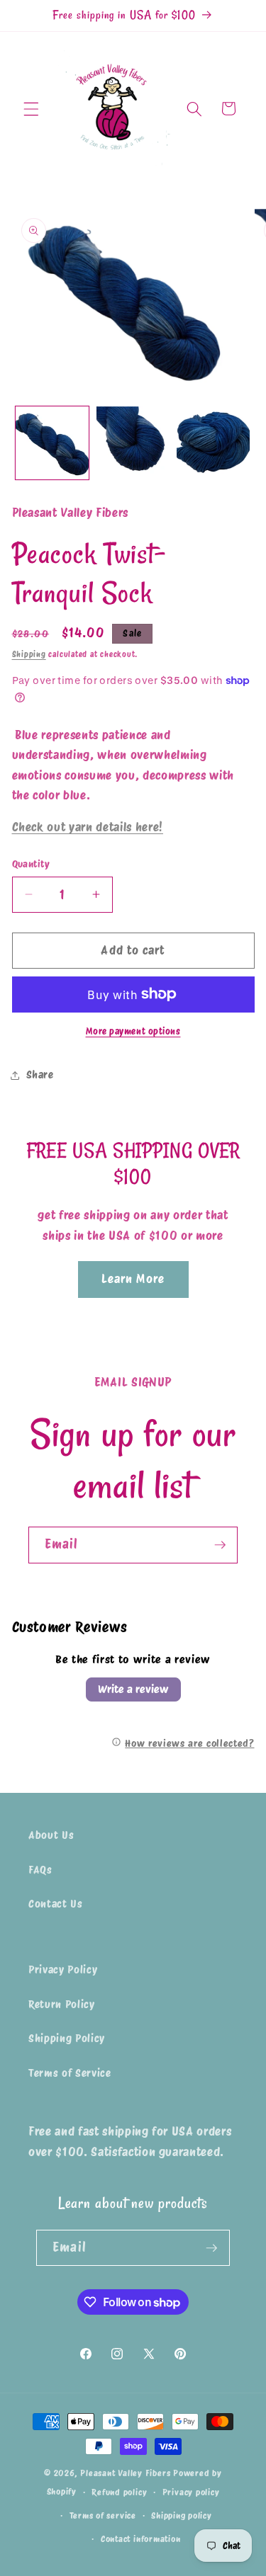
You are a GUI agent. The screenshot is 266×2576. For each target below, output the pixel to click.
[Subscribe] (220, 1545)
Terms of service (103, 2515)
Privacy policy (191, 2492)
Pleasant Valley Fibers (125, 2473)
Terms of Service (70, 2073)
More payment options (133, 1031)
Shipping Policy (67, 2038)
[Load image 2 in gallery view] (133, 443)
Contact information (141, 2539)
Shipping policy (182, 2515)
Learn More (133, 1279)
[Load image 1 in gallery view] (52, 443)
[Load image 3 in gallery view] (213, 443)
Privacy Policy (63, 1970)
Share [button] (40, 1075)
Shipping (29, 654)
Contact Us (56, 1904)
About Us (51, 1835)
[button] (31, 108)
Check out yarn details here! (88, 827)
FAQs (40, 1870)
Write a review (133, 1689)
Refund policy (119, 2492)
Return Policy (62, 2004)
